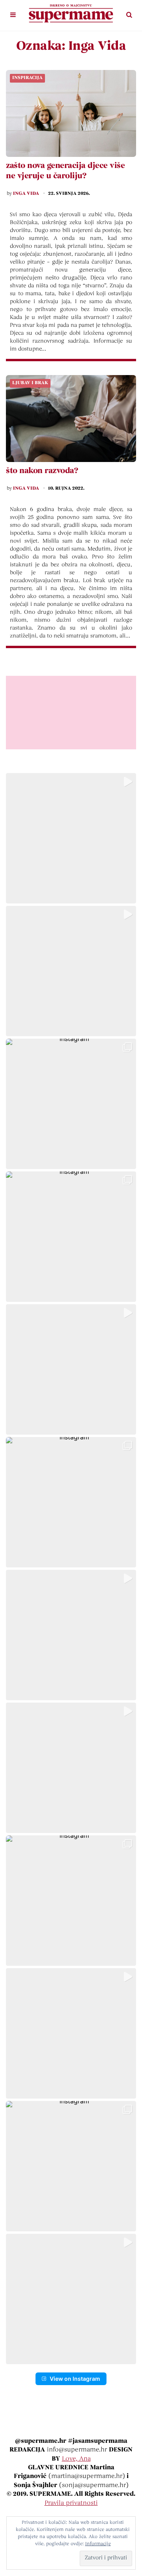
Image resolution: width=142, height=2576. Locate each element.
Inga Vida (26, 194)
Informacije (98, 2544)
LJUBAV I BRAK (30, 383)
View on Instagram (75, 2379)
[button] (71, 838)
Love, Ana (76, 2459)
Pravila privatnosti (71, 2503)
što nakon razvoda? (42, 471)
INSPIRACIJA (27, 78)
